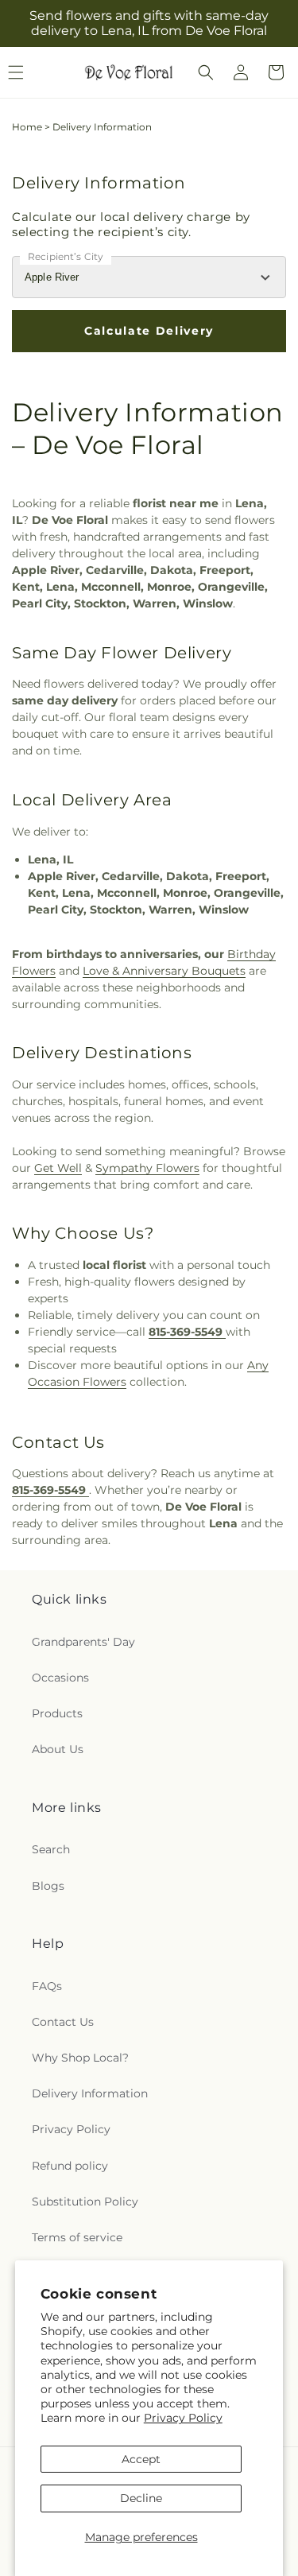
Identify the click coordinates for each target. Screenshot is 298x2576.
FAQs (47, 1986)
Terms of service (77, 2237)
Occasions (60, 1678)
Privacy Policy (183, 2418)
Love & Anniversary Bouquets (164, 971)
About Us (58, 1749)
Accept (141, 2459)
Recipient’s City (66, 256)
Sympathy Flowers (147, 1168)
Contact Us (63, 2022)
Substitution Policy (85, 2202)
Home (27, 127)
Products (57, 1713)
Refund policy (70, 2166)
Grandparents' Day (83, 1642)
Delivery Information (90, 2093)
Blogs (48, 1886)
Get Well (58, 1168)
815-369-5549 (187, 1332)
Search (51, 1849)
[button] (206, 72)
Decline (141, 2498)
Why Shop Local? (80, 2058)
